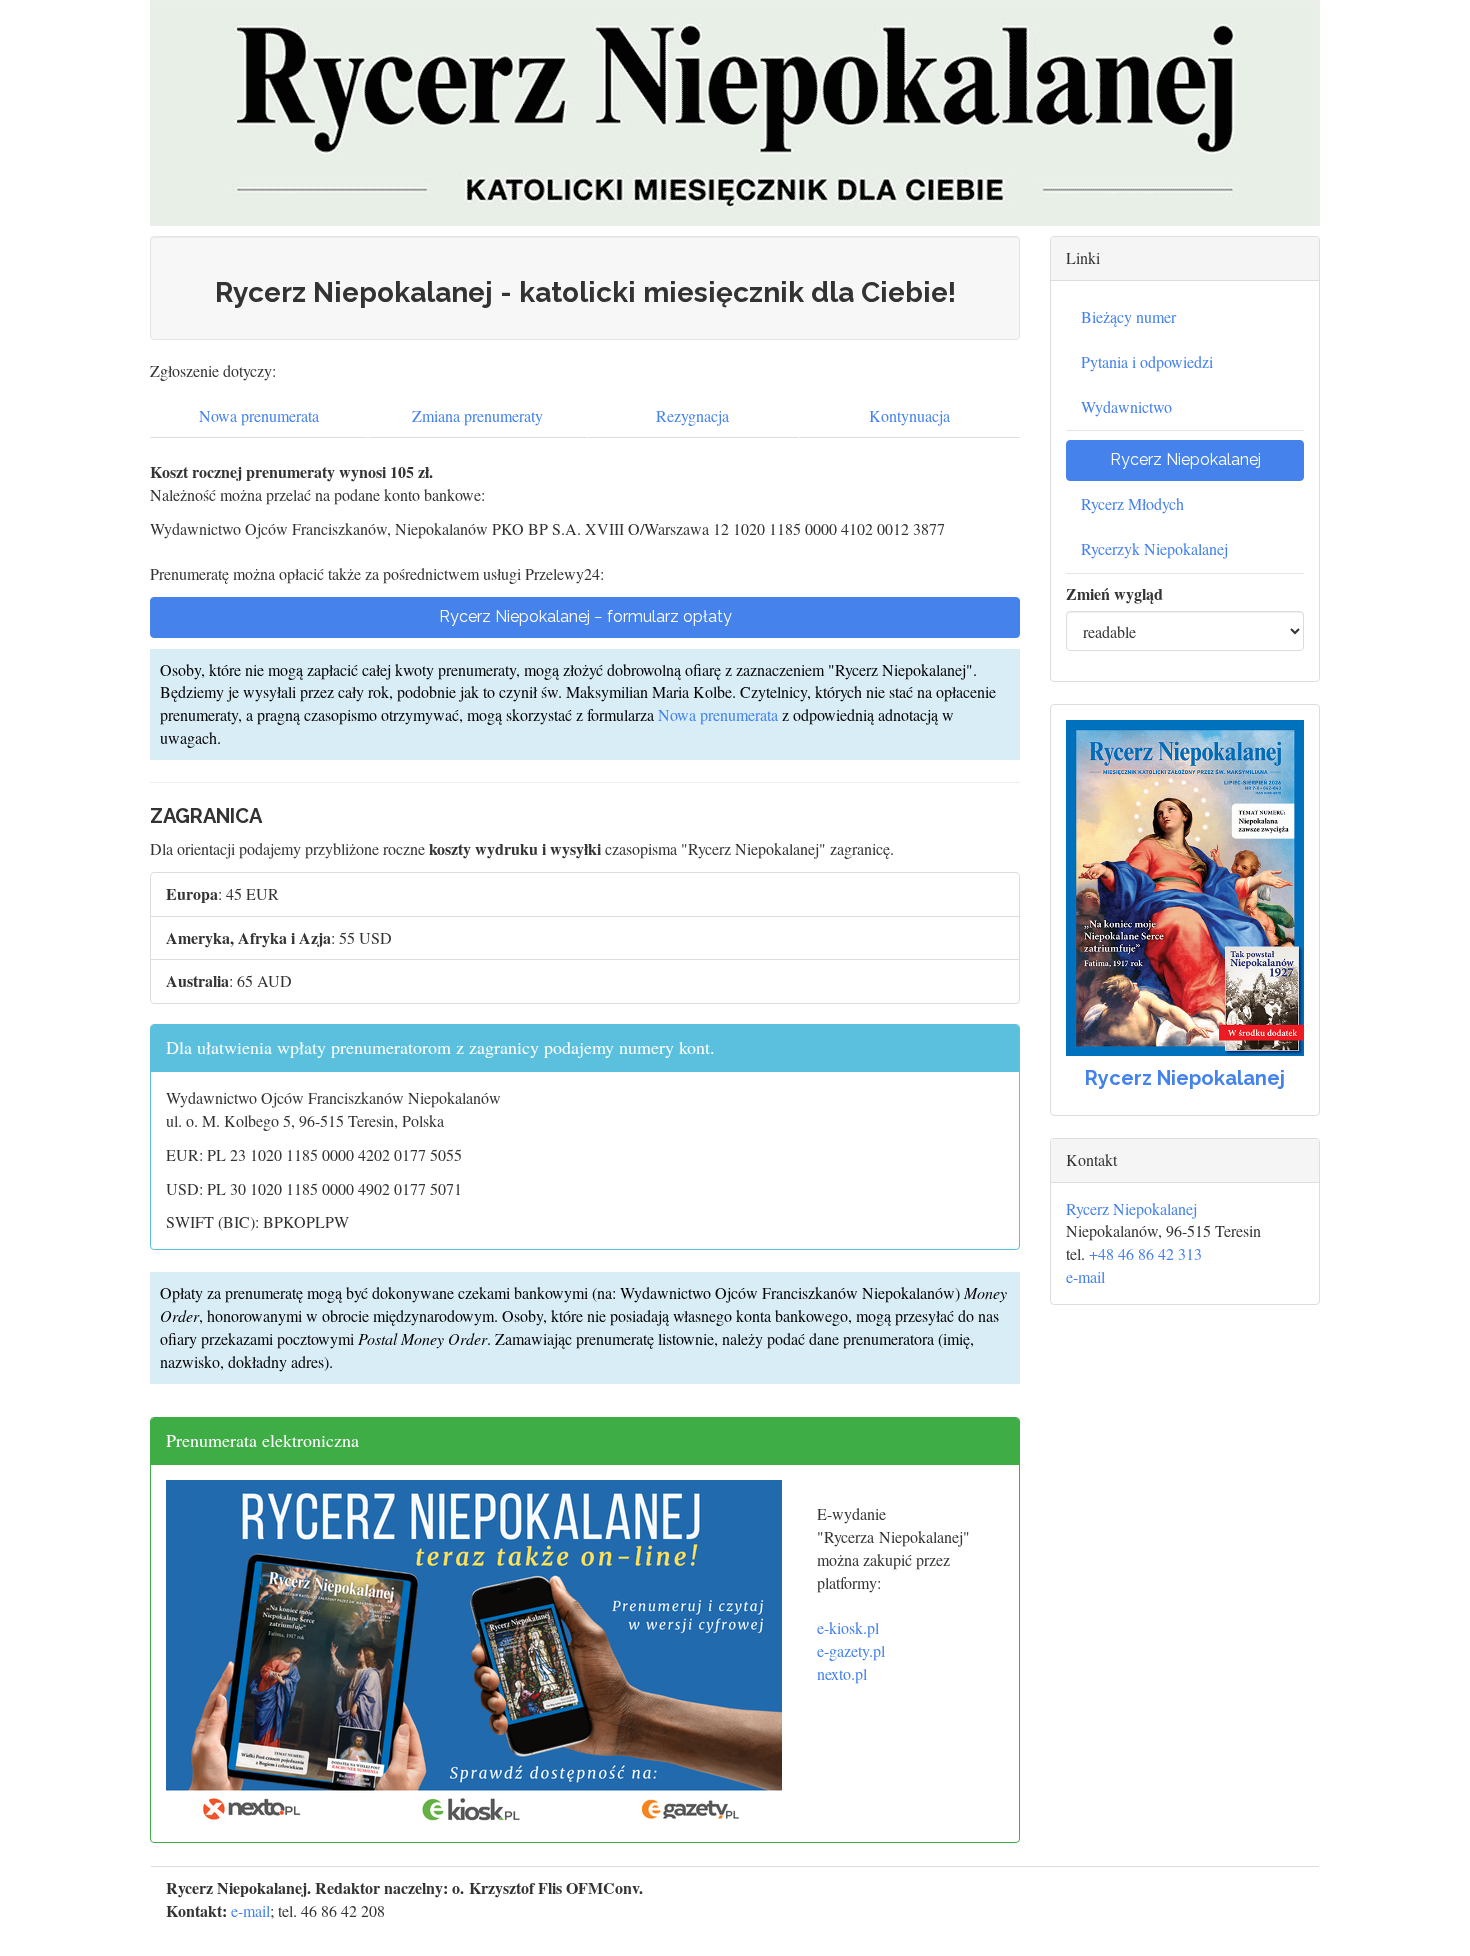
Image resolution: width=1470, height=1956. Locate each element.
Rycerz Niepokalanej (1131, 1208)
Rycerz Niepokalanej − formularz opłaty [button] (585, 616)
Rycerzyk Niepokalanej (1154, 548)
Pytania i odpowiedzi (1147, 361)
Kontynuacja (909, 415)
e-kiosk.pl (848, 1627)
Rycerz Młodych (1132, 503)
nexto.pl (842, 1673)
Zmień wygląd (1114, 594)
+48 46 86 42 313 (1145, 1253)
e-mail (1085, 1276)
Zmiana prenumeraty (477, 415)
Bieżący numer (1128, 316)
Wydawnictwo (1126, 406)
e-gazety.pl (851, 1650)
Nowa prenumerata (259, 415)
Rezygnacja (692, 415)
